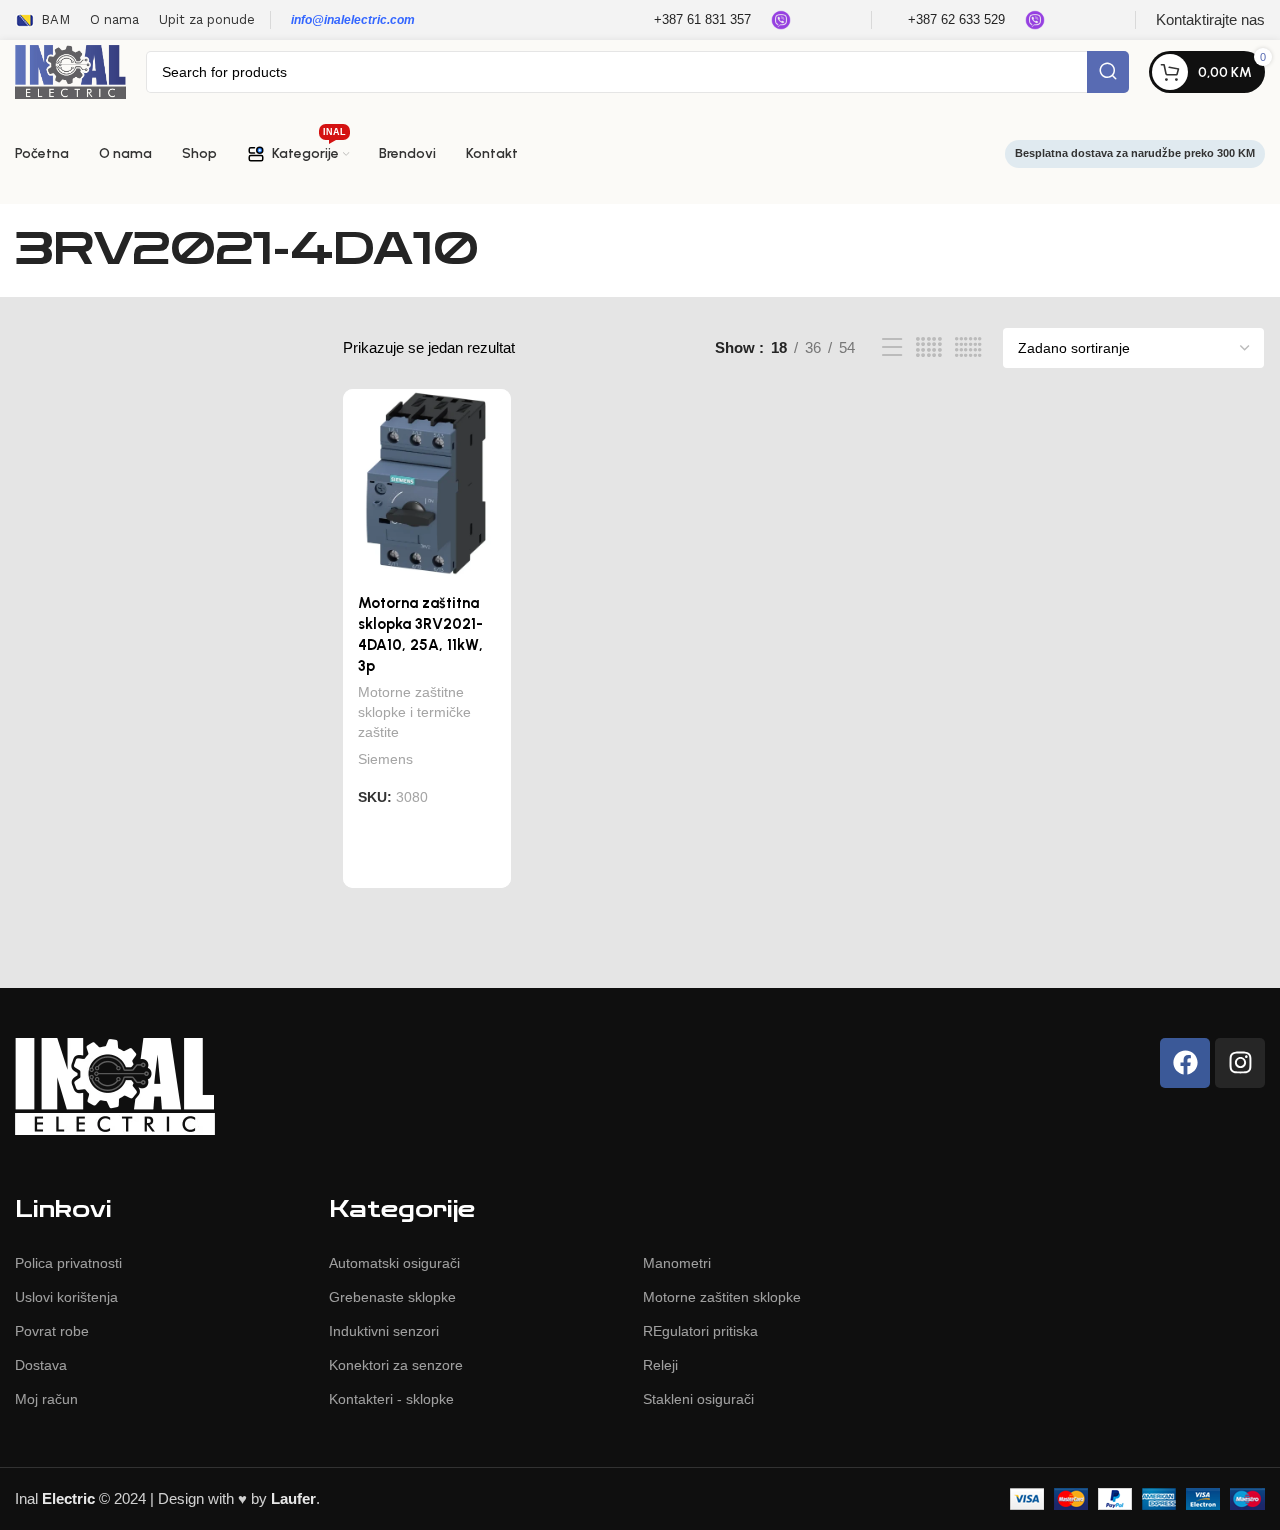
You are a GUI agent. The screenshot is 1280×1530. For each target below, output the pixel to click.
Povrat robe (52, 1331)
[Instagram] (1240, 1063)
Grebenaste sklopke (392, 1297)
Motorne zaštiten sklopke (722, 1297)
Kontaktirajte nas (1210, 19)
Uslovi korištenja (66, 1297)
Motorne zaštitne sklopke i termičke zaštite (414, 712)
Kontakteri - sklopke (391, 1399)
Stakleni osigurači (698, 1399)
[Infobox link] (689, 20)
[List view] (892, 347)
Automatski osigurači (394, 1263)
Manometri (677, 1263)
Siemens (385, 759)
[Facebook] (1185, 1063)
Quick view (483, 868)
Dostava (41, 1365)
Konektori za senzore (396, 1365)
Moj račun (46, 1399)
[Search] (1108, 72)
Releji (660, 1365)
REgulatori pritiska (700, 1331)
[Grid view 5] (929, 347)
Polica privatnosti (68, 1263)
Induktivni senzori (384, 1331)
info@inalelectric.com (353, 20)
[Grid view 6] (968, 347)
